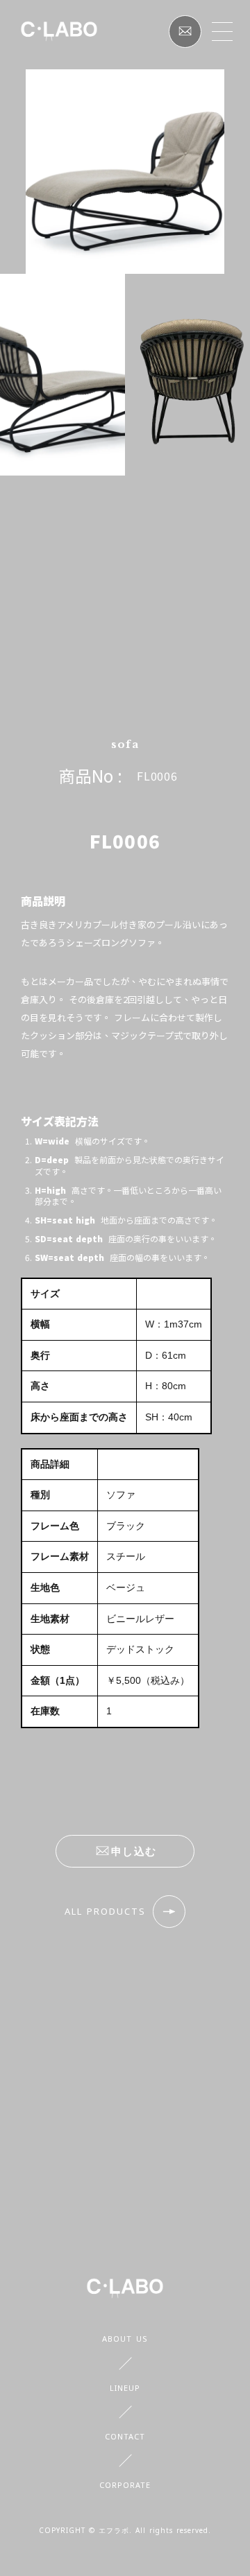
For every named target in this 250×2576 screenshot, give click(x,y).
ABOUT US (125, 2339)
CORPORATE (125, 2485)
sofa (125, 744)
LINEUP (125, 2388)
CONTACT (125, 2436)
